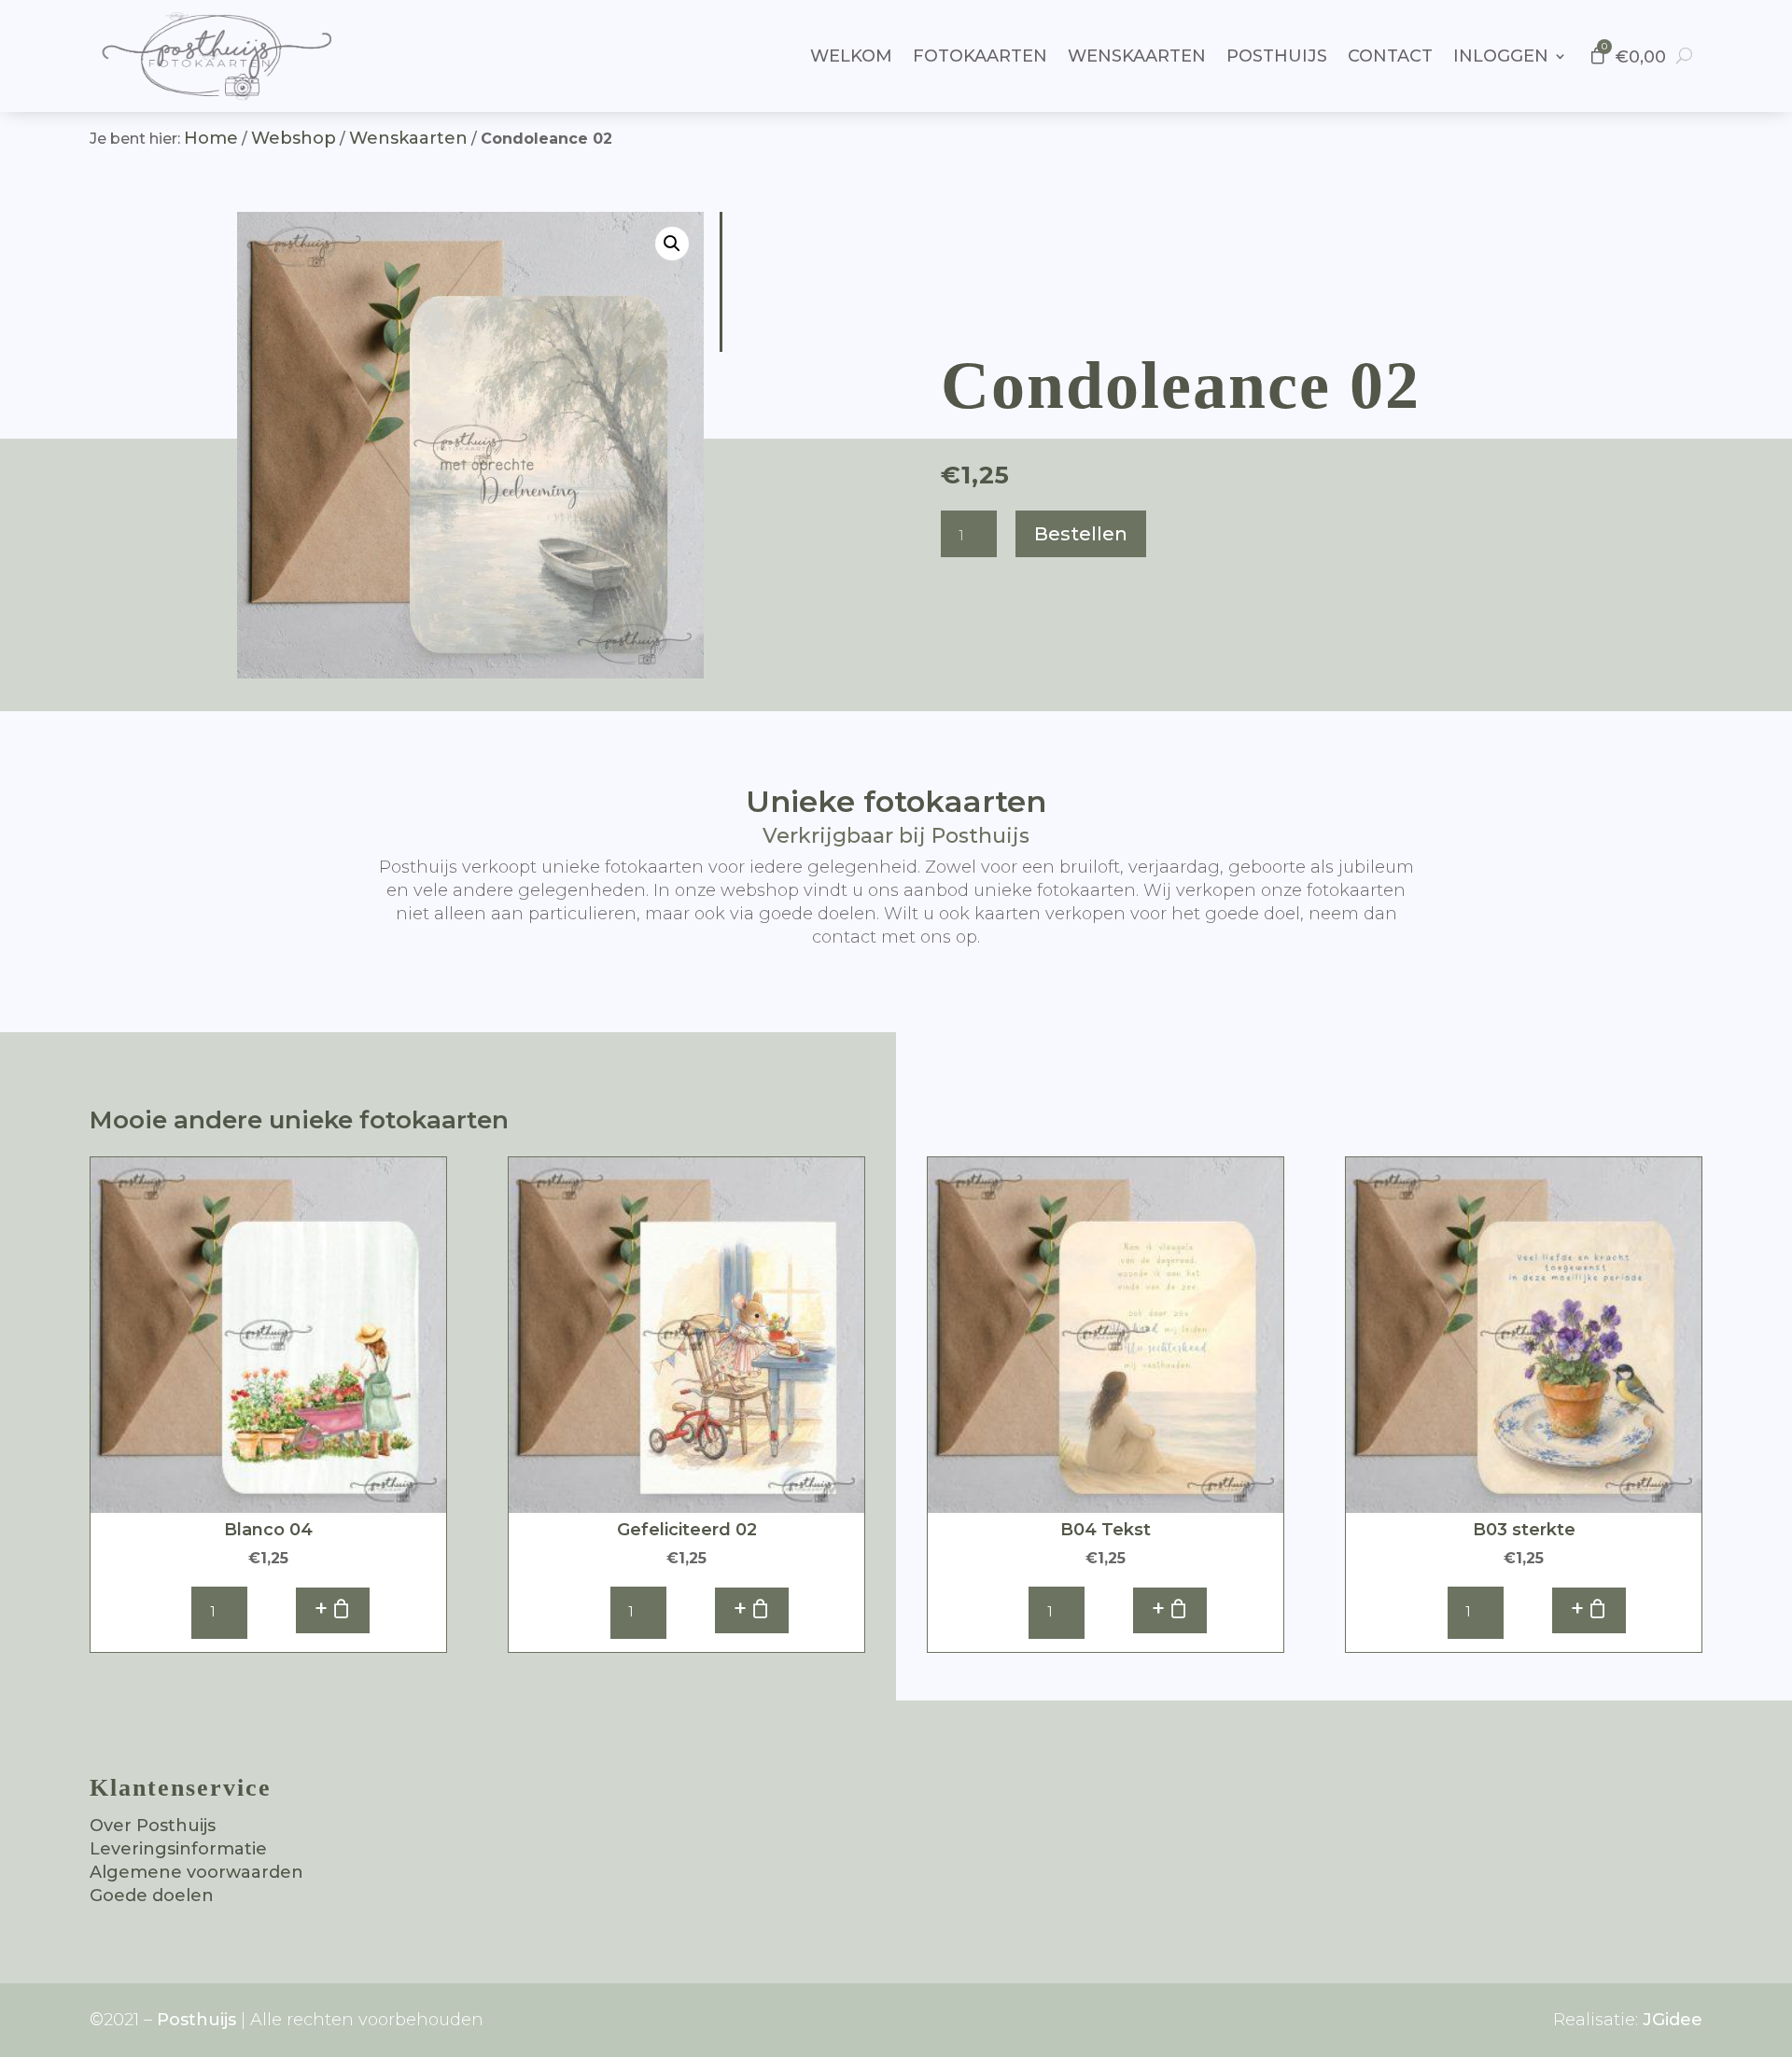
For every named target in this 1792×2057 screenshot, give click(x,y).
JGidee (1673, 2020)
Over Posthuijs (153, 1826)
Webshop (294, 138)
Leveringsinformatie (178, 1849)
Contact (1390, 56)
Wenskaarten (1137, 56)
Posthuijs (1277, 56)
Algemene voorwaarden (196, 1872)
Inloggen (1501, 56)
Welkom (851, 56)
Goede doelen (152, 1896)
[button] (672, 244)
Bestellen (1081, 534)
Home (211, 138)
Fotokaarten (980, 56)
